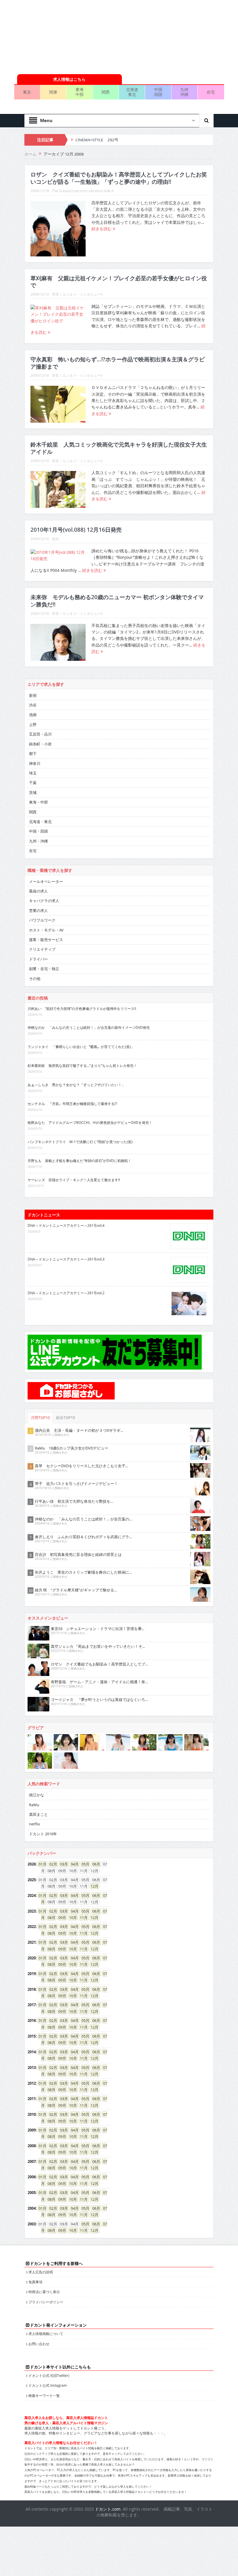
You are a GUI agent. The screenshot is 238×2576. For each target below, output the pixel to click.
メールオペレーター (46, 881)
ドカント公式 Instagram (48, 2385)
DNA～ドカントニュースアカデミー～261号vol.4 (66, 1225)
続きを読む (102, 229)
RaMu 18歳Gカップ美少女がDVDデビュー (72, 1448)
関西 (106, 92)
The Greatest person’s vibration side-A (83, 191)
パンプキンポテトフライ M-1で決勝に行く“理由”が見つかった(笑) (80, 1142)
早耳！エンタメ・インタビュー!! (77, 294)
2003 (32, 2224)
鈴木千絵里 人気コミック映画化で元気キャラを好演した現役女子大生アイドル (119, 448)
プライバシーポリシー (46, 2302)
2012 (32, 2083)
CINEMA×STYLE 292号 (97, 140)
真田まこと (38, 1814)
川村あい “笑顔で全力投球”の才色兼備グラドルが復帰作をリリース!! (82, 1008)
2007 (32, 2161)
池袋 (33, 715)
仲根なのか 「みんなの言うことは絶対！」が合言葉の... (83, 1519)
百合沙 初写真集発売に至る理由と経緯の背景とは (78, 1554)
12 (93, 1886)
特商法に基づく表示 (44, 2292)
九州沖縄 (184, 92)
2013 (32, 2068)
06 (94, 1864)
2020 (32, 1958)
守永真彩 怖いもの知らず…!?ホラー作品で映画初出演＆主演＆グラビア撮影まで (118, 363)
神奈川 (35, 763)
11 (82, 1918)
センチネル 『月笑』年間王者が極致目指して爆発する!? (72, 1104)
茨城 (33, 792)
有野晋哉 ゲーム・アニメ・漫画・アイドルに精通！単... (99, 1682)
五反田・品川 (40, 734)
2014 (32, 2052)
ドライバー (38, 959)
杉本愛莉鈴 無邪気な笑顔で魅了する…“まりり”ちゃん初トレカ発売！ (82, 1065)
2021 (32, 1942)
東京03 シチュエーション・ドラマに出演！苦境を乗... (98, 1629)
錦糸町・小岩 (40, 744)
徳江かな (37, 1795)
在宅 (211, 92)
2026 (32, 1864)
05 (84, 1864)
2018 (32, 1989)
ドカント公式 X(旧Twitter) (49, 2375)
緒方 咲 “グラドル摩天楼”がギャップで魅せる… (76, 1590)
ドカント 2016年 (43, 1834)
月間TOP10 (40, 1418)
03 (62, 1864)
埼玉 (33, 773)
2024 (32, 1895)
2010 (32, 2114)
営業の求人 (38, 911)
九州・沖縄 (38, 841)
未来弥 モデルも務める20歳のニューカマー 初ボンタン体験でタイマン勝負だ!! (117, 601)
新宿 (33, 695)
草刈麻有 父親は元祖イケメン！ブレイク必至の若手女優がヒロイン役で (119, 282)
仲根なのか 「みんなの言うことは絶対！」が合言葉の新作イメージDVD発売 (89, 1027)
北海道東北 (132, 92)
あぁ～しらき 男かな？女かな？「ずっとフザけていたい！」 (76, 1085)
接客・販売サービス (46, 940)
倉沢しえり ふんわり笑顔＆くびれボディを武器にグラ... (83, 1537)
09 (60, 1918)
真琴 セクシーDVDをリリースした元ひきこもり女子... (81, 1466)
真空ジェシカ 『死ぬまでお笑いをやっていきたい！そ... (98, 1646)
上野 (33, 724)
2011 (32, 2099)
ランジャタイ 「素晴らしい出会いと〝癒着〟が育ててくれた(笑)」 (81, 1047)
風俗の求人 (38, 891)
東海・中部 (38, 802)
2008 (32, 2146)
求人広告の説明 (41, 2272)
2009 (32, 2130)
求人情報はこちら (69, 79)
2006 (32, 2177)
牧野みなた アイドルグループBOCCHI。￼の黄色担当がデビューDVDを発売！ (90, 1122)
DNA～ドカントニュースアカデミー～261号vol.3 (66, 1259)
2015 (32, 2036)
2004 (32, 2208)
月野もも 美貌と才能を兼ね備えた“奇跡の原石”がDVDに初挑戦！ (79, 1161)
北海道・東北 (40, 822)
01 (41, 1864)
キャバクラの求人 (44, 901)
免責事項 (35, 2282)
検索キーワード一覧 (44, 2395)
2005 (32, 2193)
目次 (55, 539)
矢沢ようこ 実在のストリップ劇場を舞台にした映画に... (83, 1572)
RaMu (34, 1805)
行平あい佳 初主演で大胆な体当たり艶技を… (74, 1501)
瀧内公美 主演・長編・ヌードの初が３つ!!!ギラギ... (79, 1430)
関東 (53, 92)
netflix (35, 1824)
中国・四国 (38, 831)
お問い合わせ (39, 2344)
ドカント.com (108, 2509)
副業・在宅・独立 (44, 969)
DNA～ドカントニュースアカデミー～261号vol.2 (66, 1293)
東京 (27, 92)
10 (71, 1918)
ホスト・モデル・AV (46, 930)
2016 (32, 2020)
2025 (32, 1880)
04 (73, 1864)
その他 (35, 979)
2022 (32, 1927)
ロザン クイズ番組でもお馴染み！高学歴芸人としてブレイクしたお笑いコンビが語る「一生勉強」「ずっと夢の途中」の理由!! (119, 178)
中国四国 (158, 92)
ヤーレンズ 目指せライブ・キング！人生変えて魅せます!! (74, 1180)
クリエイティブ (42, 949)
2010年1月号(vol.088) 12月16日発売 (76, 530)
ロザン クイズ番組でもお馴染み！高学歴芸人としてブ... (99, 1664)
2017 (32, 2005)
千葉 (33, 783)
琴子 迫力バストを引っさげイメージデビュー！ (76, 1484)
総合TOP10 (66, 1418)
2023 (32, 1911)
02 (51, 1864)
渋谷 (33, 705)
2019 (32, 1974)
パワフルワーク (42, 920)
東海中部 (80, 92)
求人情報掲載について (46, 2334)
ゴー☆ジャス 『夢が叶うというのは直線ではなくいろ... (99, 1700)
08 (50, 1918)
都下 (33, 754)
